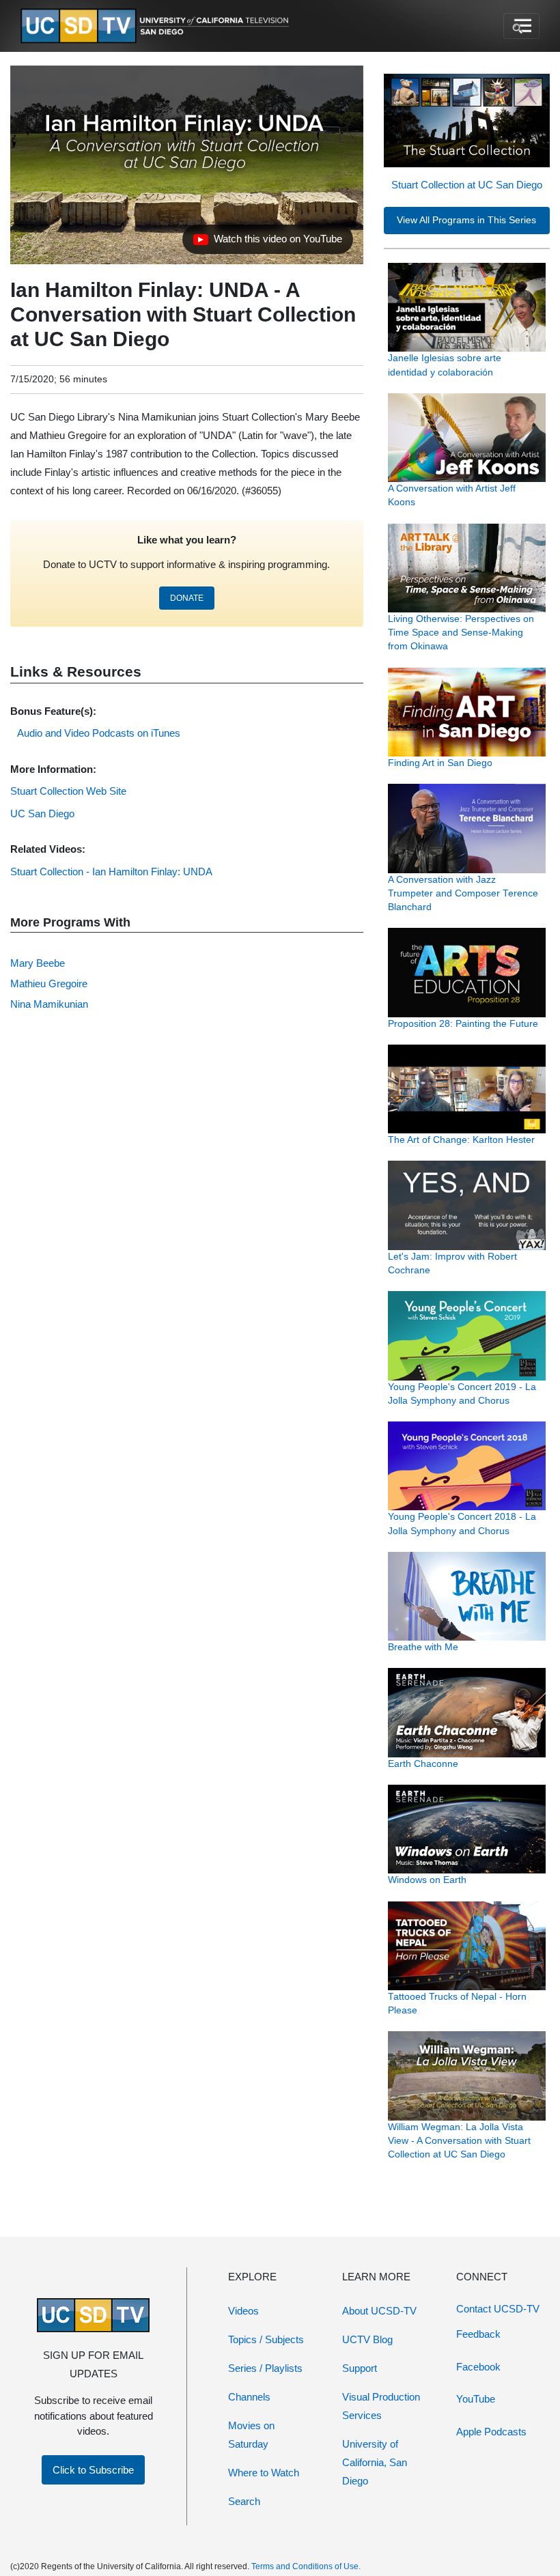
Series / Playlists (265, 2368)
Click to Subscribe (93, 2470)
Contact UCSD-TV (498, 2309)
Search (244, 2501)
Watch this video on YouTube (267, 242)
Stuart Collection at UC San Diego (467, 185)
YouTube (476, 2399)
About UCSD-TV (379, 2311)
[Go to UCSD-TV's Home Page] (157, 26)
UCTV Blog (367, 2339)
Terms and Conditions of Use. (306, 2566)
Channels (249, 2397)
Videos (243, 2311)
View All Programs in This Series (466, 220)
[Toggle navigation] (521, 26)
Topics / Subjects (266, 2339)
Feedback (478, 2334)
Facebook (478, 2367)
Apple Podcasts (491, 2432)
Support (360, 2368)
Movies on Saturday (251, 2435)
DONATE (187, 598)
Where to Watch (264, 2473)
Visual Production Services (381, 2406)
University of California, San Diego (375, 2462)
